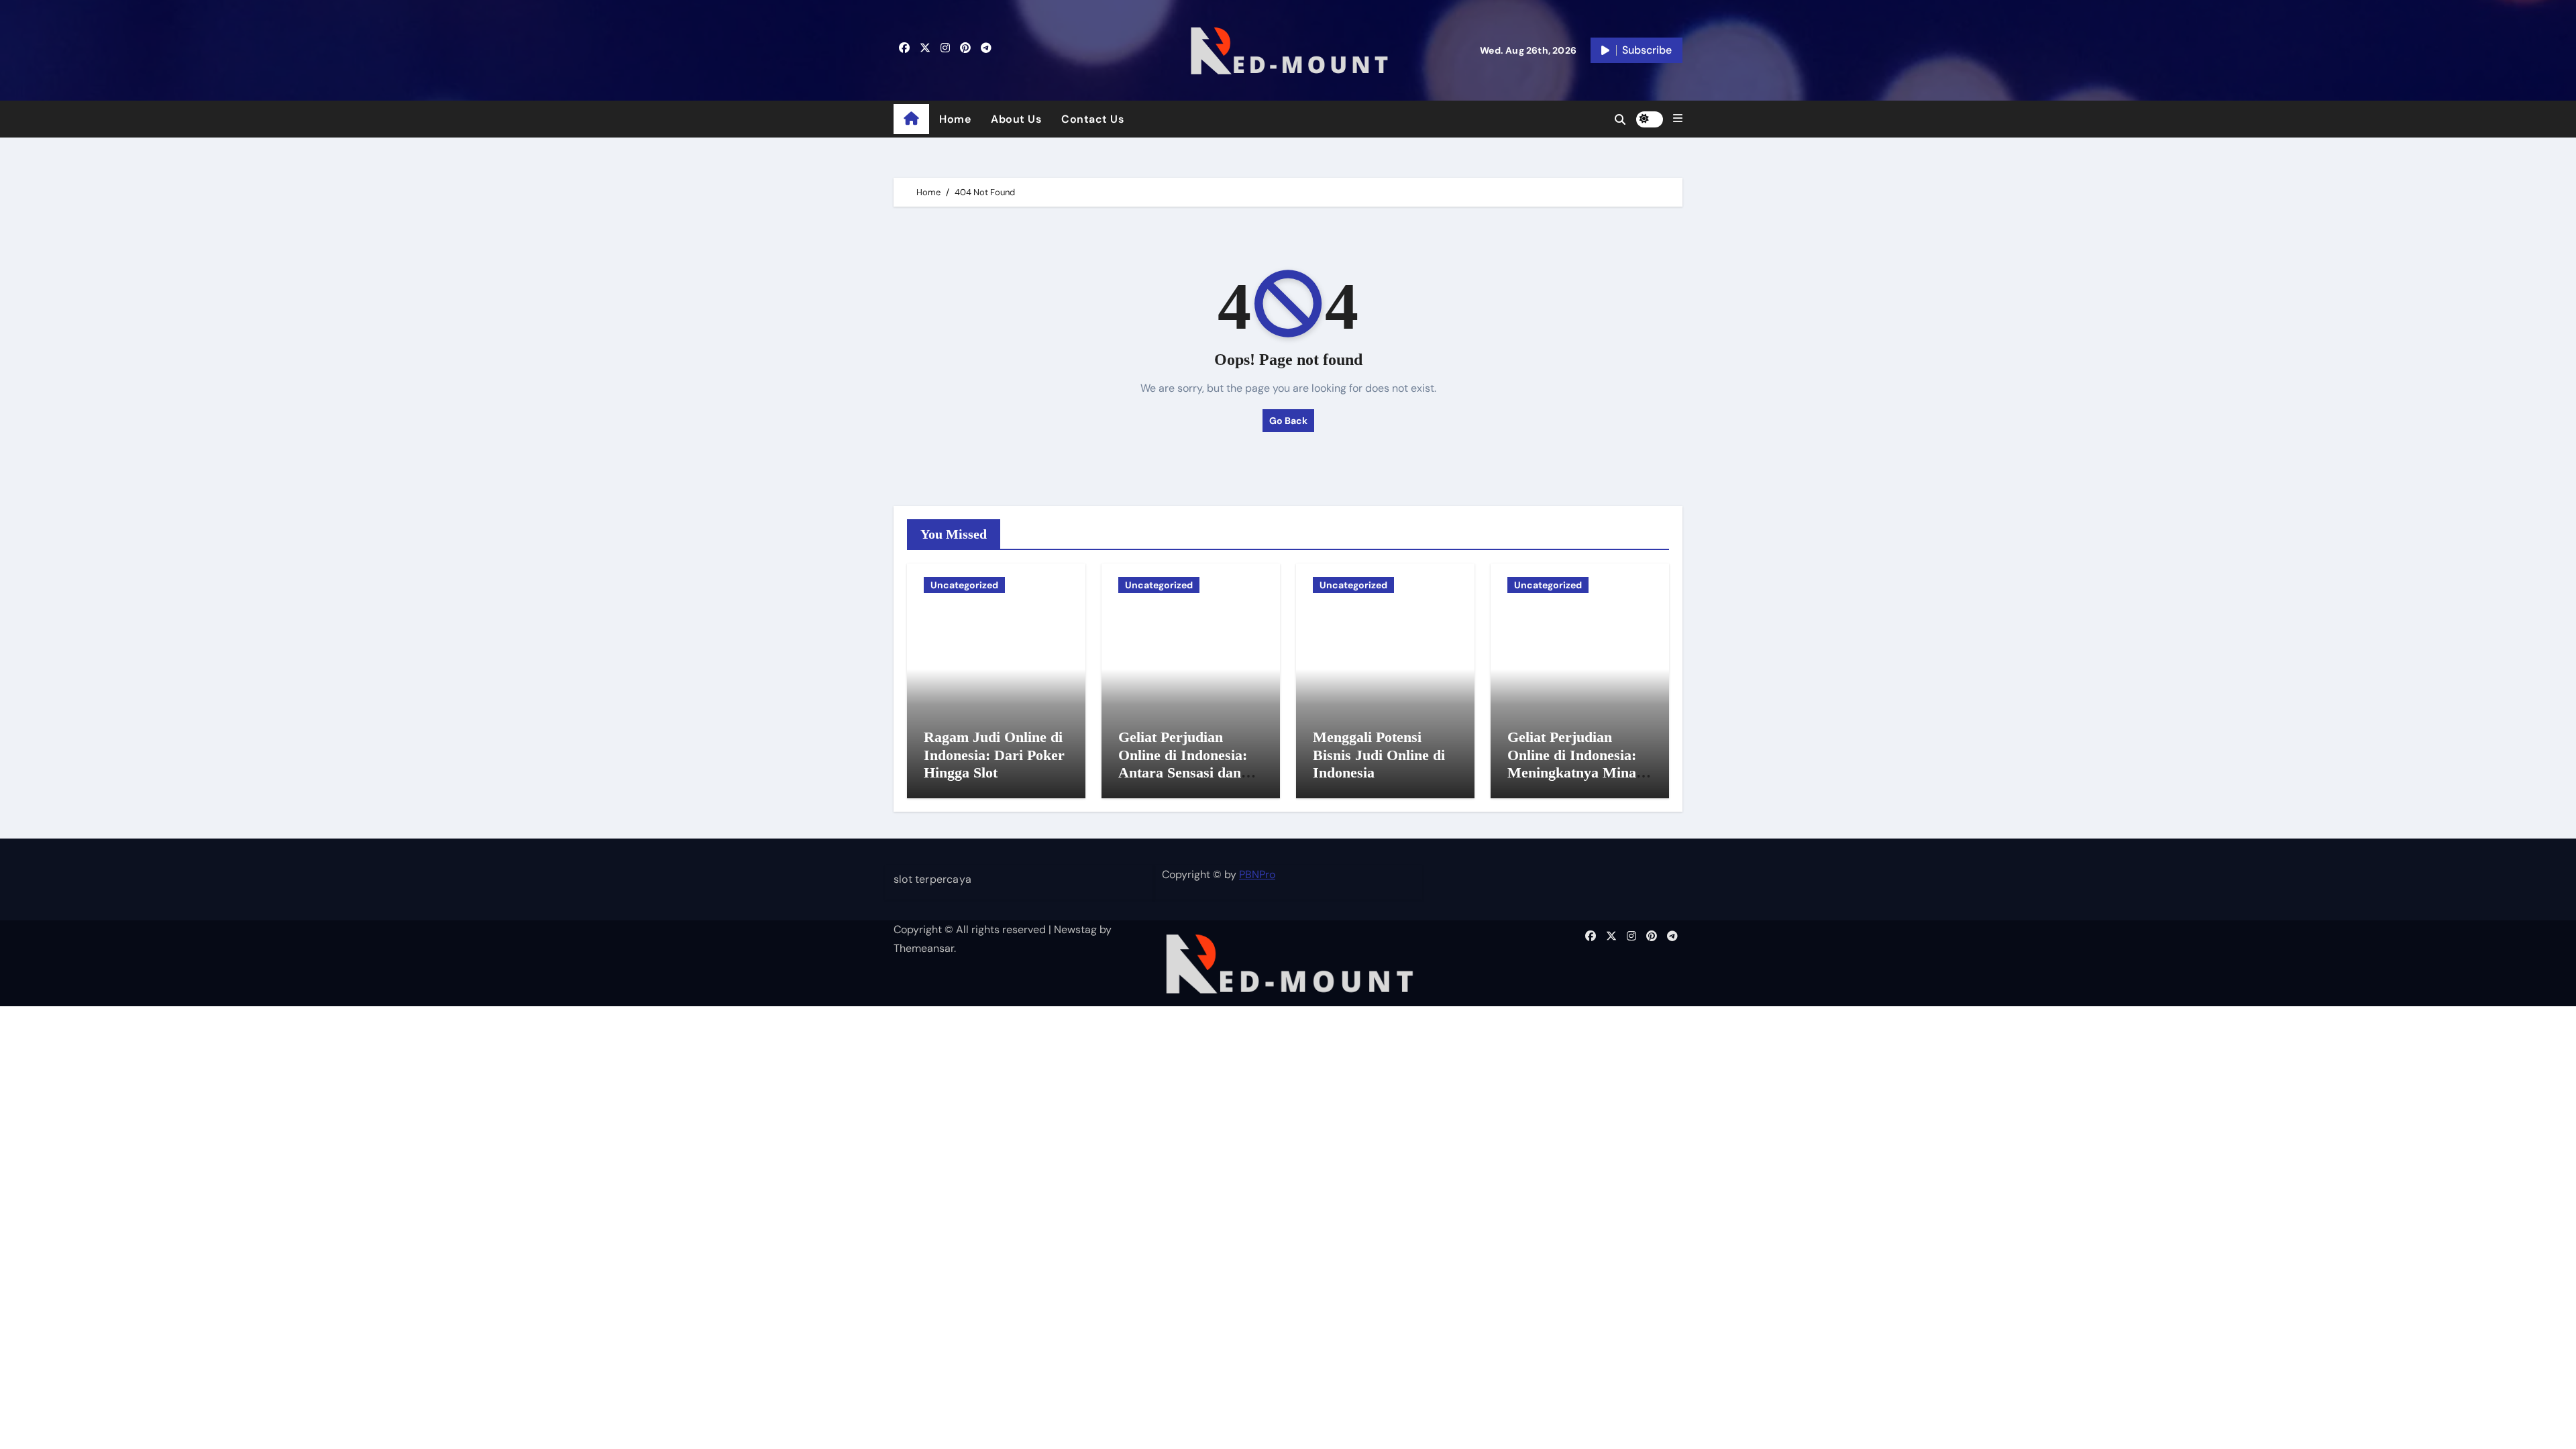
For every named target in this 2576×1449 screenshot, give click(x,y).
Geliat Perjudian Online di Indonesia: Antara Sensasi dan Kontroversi (1183, 763)
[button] (1678, 119)
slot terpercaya (932, 879)
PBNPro (1257, 874)
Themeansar (924, 948)
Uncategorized (964, 585)
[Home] (911, 119)
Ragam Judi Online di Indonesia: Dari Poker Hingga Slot (994, 755)
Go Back (1288, 421)
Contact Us (1092, 119)
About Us (1016, 119)
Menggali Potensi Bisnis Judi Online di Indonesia (1379, 755)
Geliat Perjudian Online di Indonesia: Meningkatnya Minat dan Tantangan (1574, 763)
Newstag (1075, 929)
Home (955, 119)
